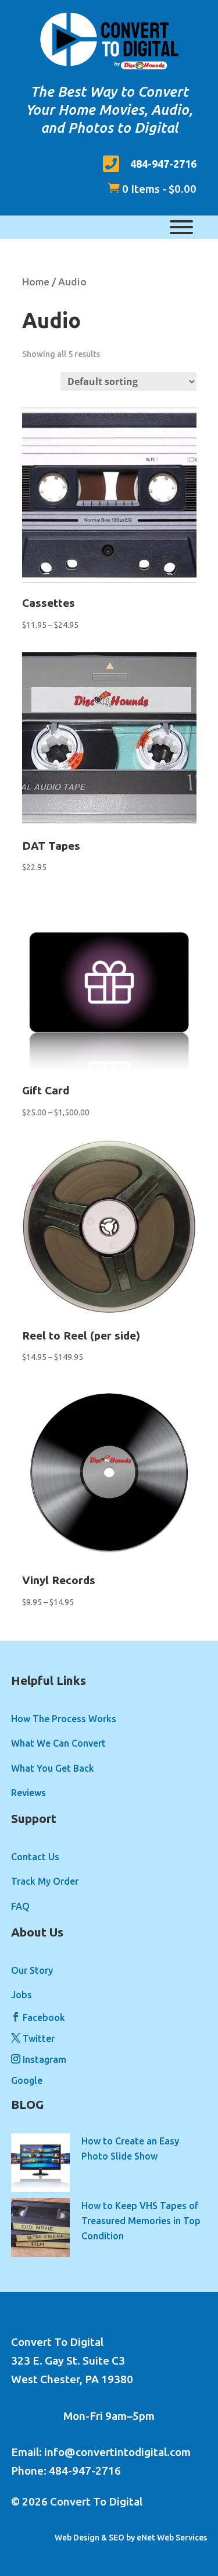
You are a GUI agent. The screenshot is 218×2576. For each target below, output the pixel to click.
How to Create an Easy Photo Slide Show (130, 2149)
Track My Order (45, 1881)
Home (36, 282)
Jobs (22, 1995)
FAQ (20, 1906)
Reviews (28, 1793)
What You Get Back (53, 1768)
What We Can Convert (58, 1743)
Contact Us (35, 1857)
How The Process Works (64, 1719)
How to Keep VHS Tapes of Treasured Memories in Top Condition (141, 2221)
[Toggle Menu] (181, 227)
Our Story (32, 1970)
